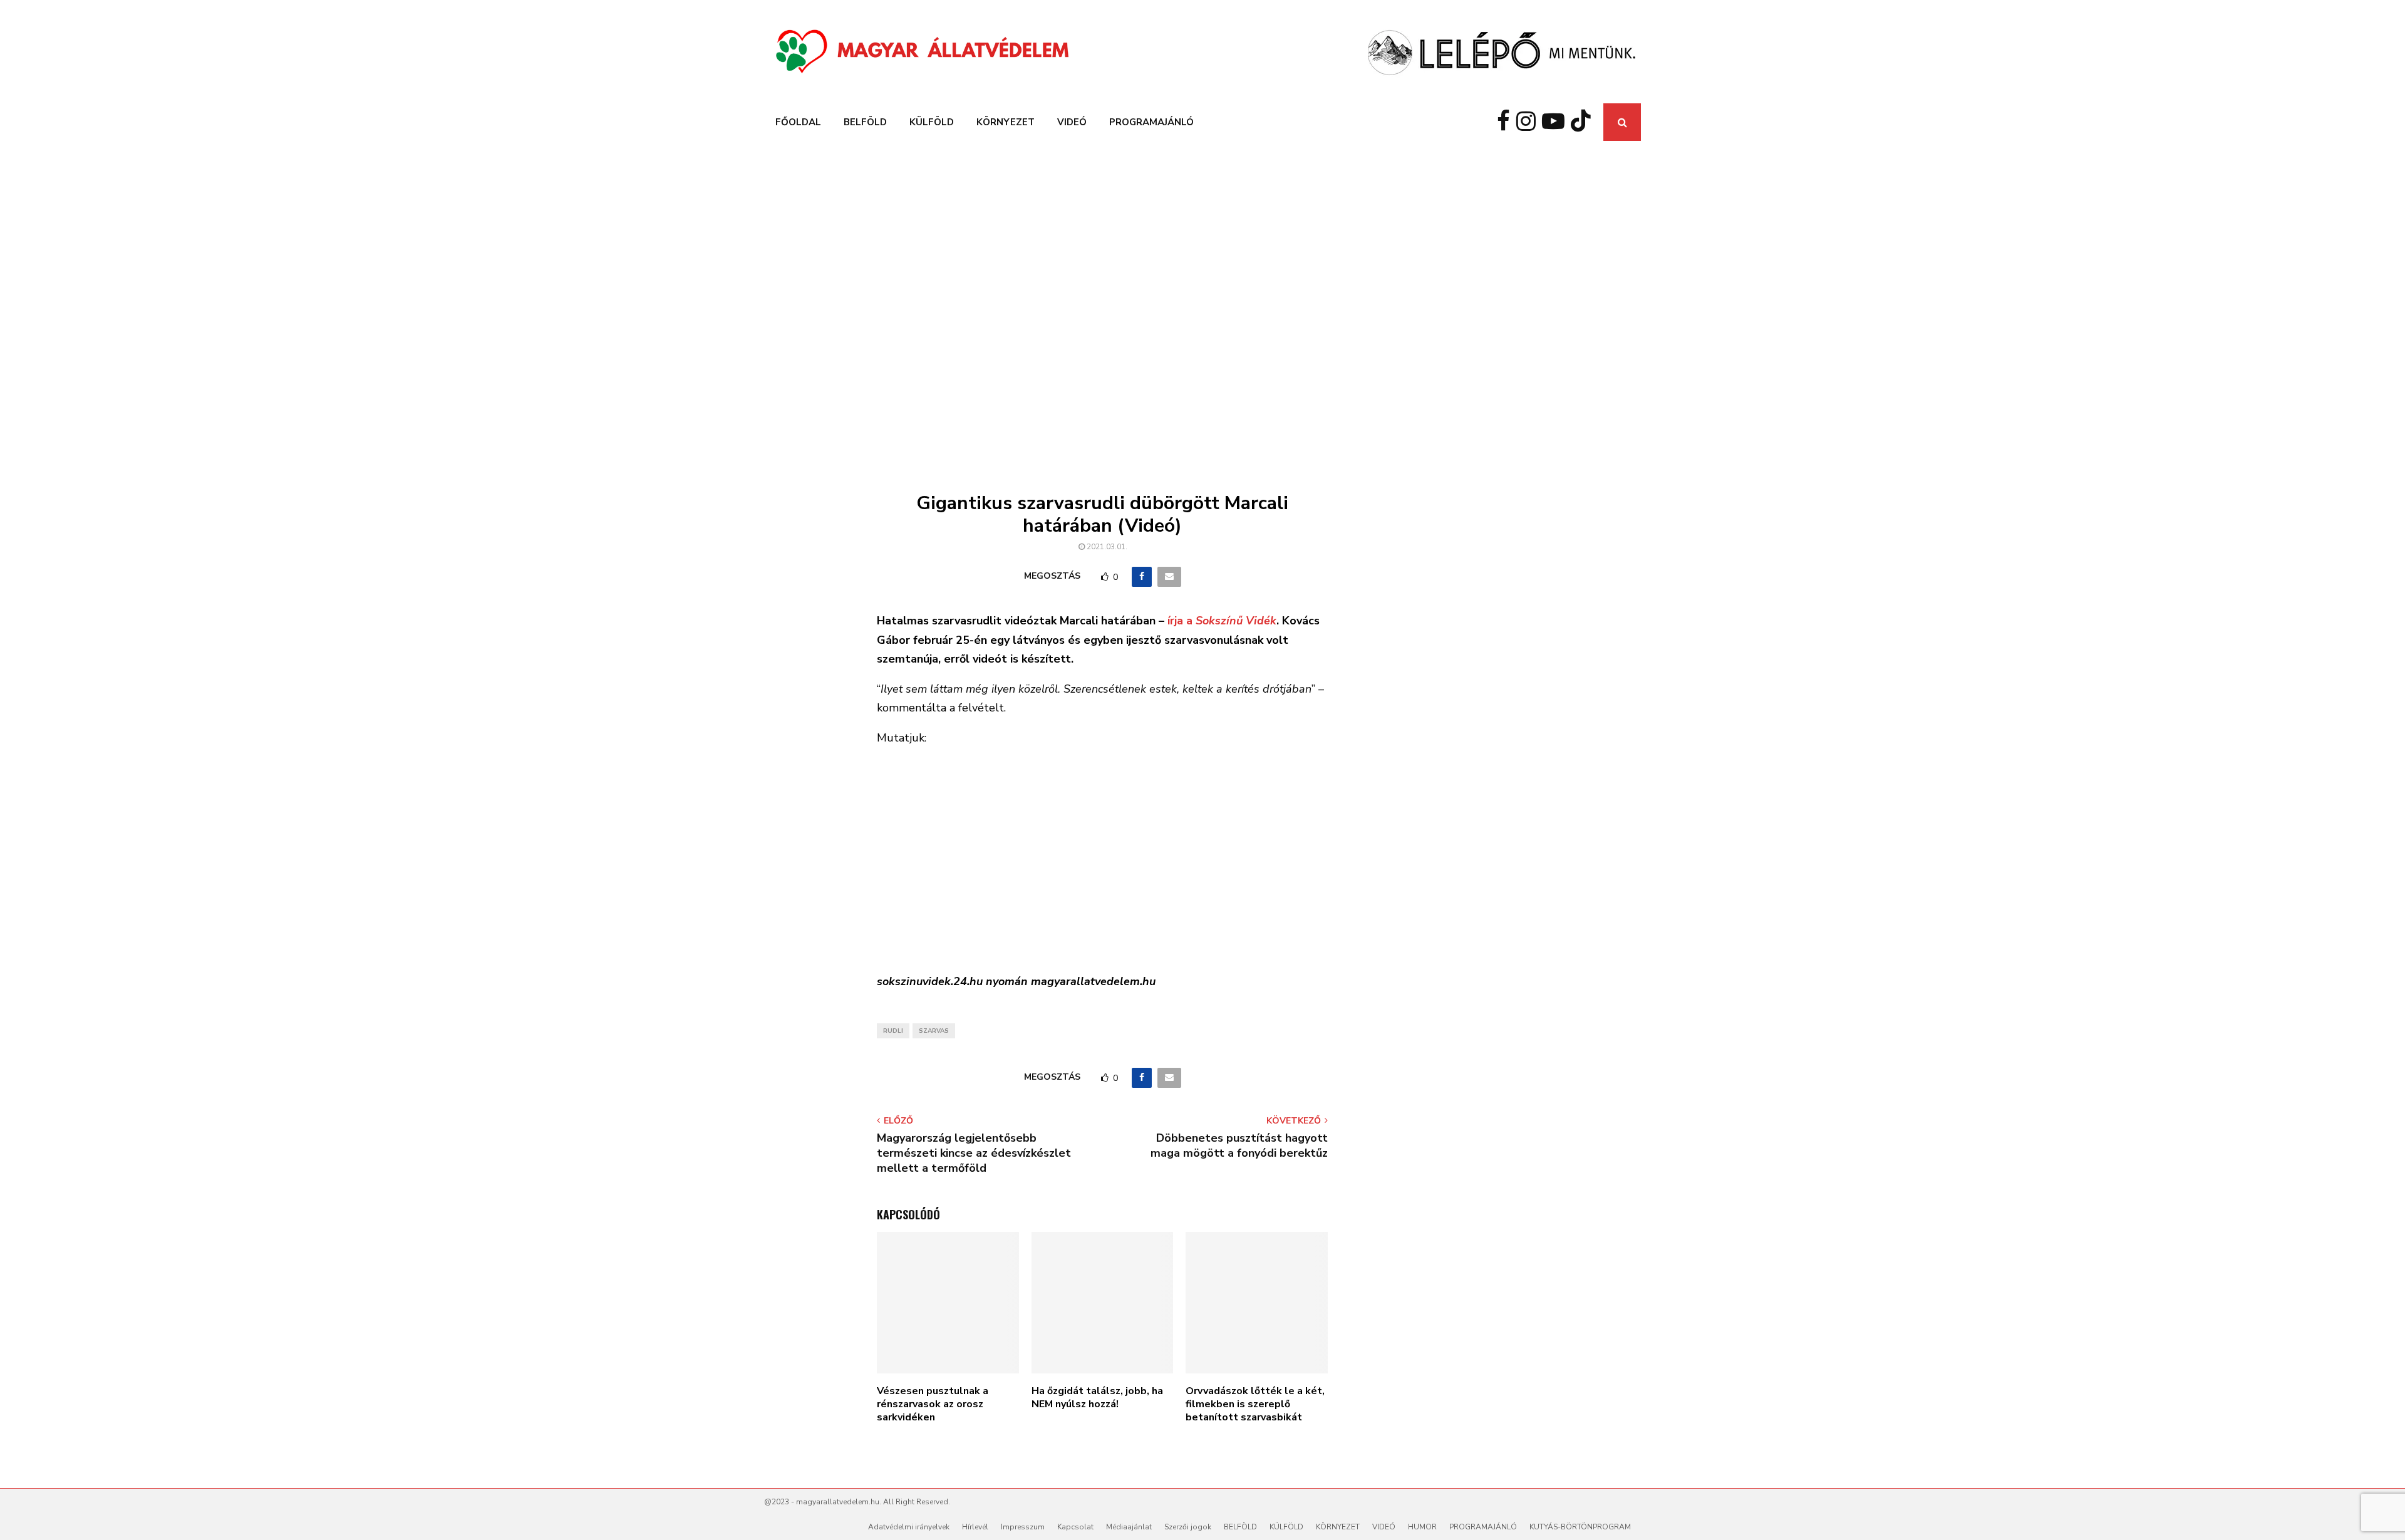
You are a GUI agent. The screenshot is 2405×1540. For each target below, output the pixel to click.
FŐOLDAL (798, 122)
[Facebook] (1507, 122)
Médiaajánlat (1129, 1527)
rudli (893, 1031)
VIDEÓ (1072, 122)
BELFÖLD (865, 122)
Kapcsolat (1075, 1527)
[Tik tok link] (1584, 122)
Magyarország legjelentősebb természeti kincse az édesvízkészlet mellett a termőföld (974, 1153)
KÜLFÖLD (932, 122)
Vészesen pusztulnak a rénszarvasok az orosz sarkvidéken (933, 1404)
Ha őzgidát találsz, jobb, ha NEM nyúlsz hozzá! (1097, 1398)
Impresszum (1023, 1527)
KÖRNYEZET (1006, 122)
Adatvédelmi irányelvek (909, 1527)
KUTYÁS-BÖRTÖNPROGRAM (1580, 1527)
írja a (1222, 621)
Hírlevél (975, 1527)
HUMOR (1422, 1527)
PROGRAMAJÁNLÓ (1151, 122)
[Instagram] (1529, 122)
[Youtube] (1556, 122)
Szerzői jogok (1188, 1527)
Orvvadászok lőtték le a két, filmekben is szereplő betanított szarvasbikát (1255, 1404)
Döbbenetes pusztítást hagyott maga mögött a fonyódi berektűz (1239, 1145)
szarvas (934, 1031)
